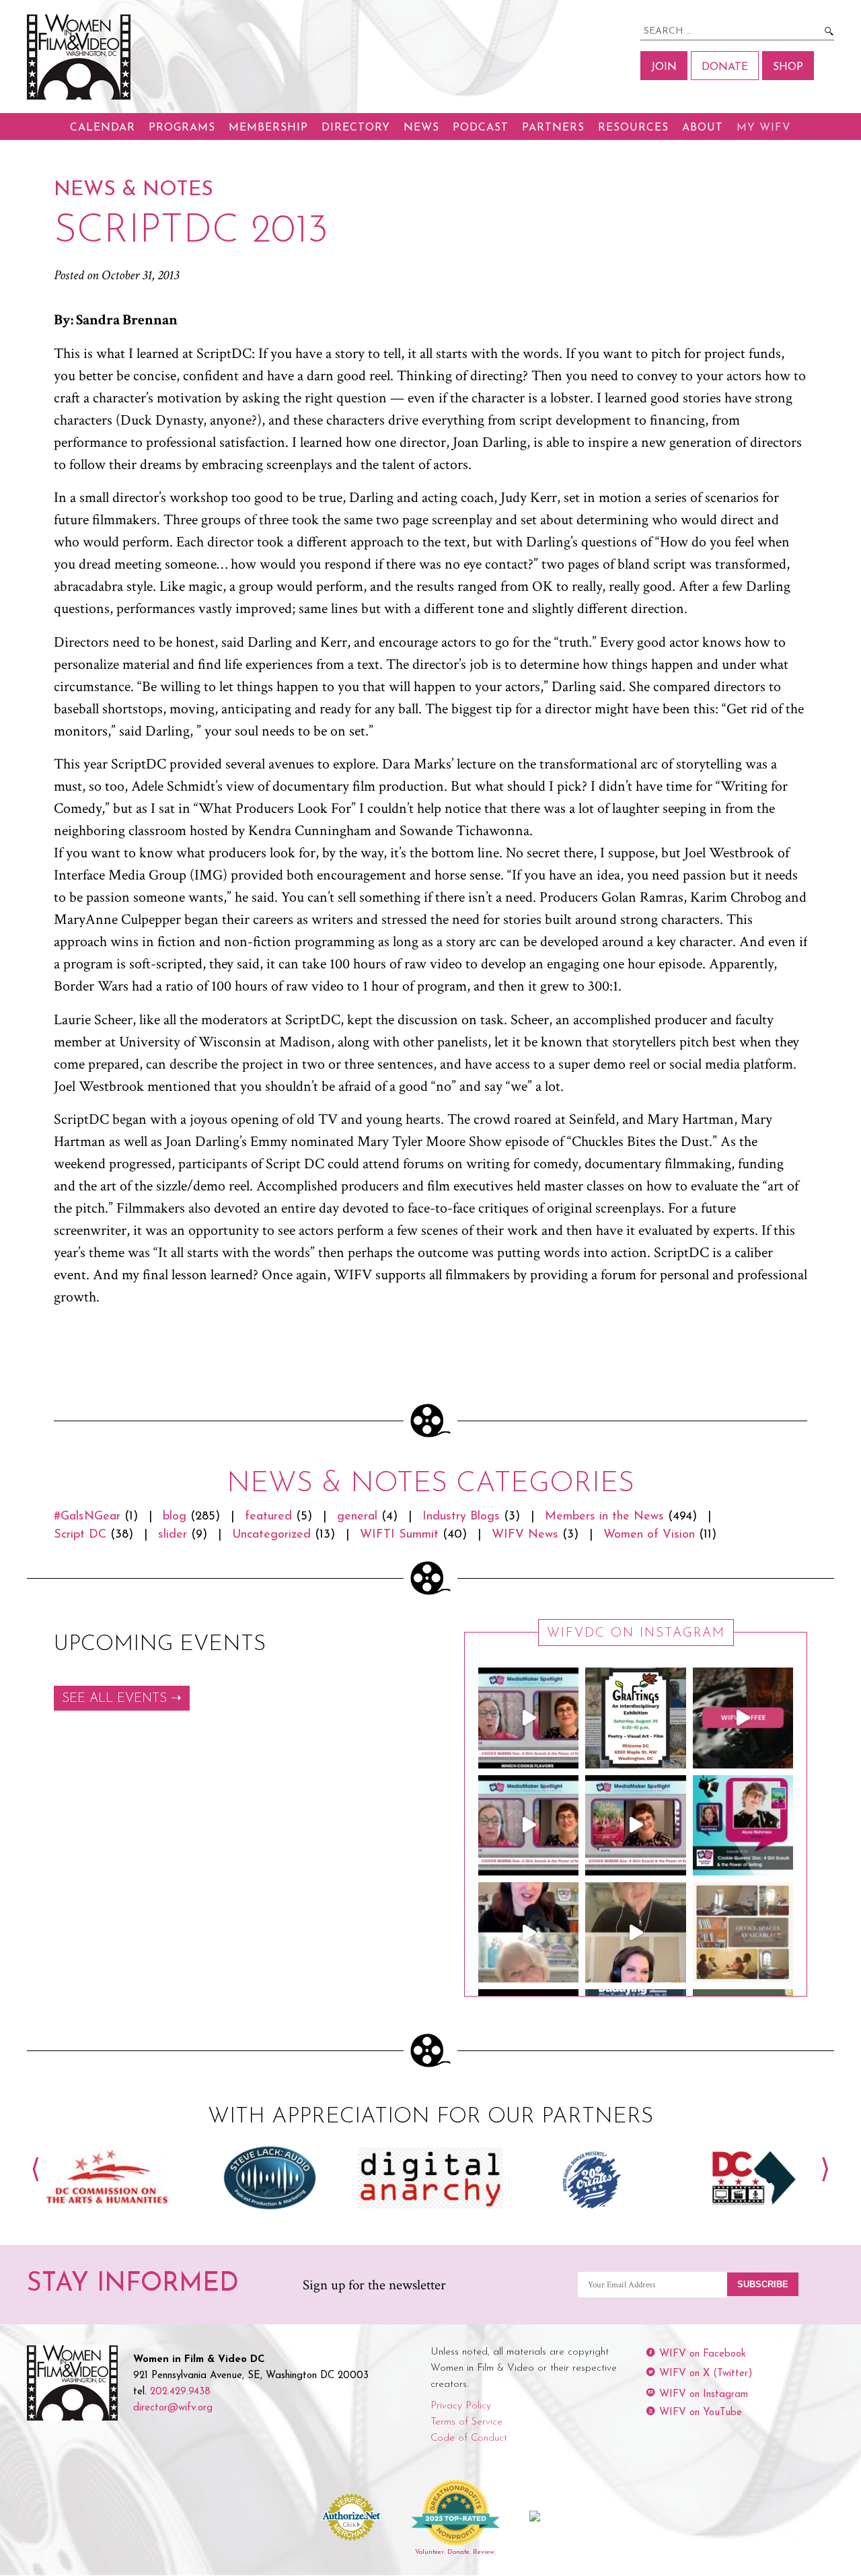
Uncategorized (271, 1535)
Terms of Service (466, 2422)
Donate (725, 67)
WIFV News (525, 1535)
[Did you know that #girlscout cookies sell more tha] (635, 1825)
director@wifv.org (173, 2408)
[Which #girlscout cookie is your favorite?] (528, 1718)
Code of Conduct (469, 2438)
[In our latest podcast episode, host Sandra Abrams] (743, 1825)
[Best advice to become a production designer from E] (635, 1932)
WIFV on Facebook (703, 2354)
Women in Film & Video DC (81, 57)
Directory (356, 128)
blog (175, 1517)
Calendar (103, 128)
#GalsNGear (87, 1517)
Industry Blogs (461, 1517)
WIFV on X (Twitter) (706, 2374)
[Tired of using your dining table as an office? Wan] (743, 1932)
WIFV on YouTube (701, 2413)
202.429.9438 (180, 2392)
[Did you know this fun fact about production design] (528, 1932)
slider (173, 1535)
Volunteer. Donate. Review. (455, 2552)
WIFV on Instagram (704, 2395)
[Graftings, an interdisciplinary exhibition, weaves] (635, 1718)
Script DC (80, 1535)
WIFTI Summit (399, 1535)
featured (268, 1517)
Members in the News (604, 1517)
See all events (114, 1699)
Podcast (481, 128)
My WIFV (764, 128)
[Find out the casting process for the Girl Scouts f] (528, 1825)
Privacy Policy (461, 2406)
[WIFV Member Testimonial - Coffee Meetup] (743, 1718)
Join (664, 67)
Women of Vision (649, 1535)
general (357, 1517)
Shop (788, 67)
